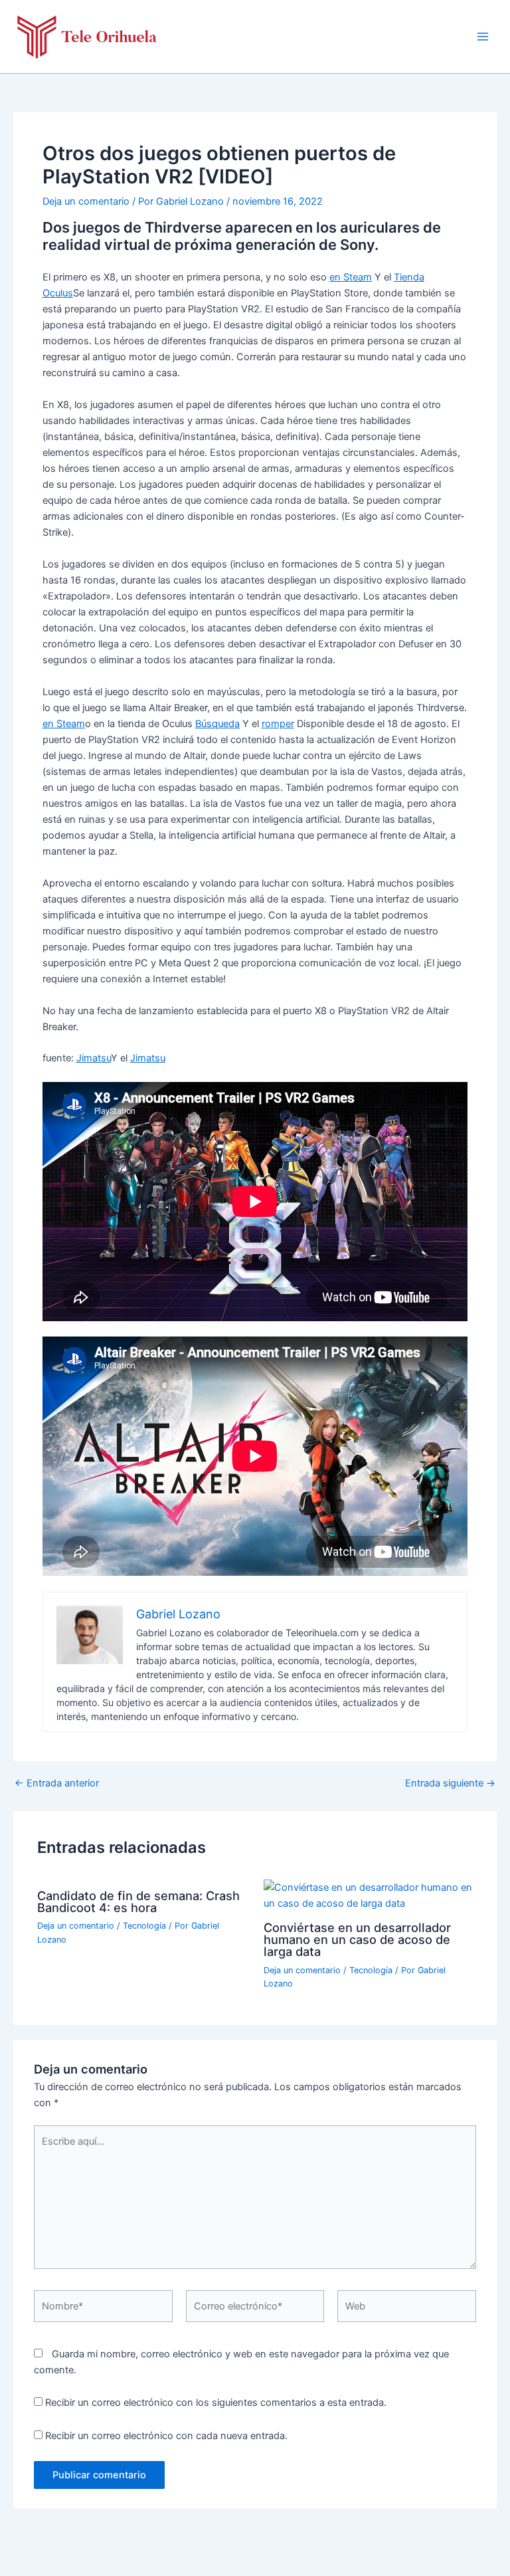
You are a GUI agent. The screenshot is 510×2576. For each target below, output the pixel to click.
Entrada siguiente (450, 1783)
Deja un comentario (86, 201)
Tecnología (144, 1926)
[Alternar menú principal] (483, 37)
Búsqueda (217, 724)
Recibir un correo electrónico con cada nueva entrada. (166, 2436)
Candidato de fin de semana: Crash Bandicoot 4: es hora (138, 1901)
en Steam (351, 277)
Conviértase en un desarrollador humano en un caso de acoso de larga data (357, 1939)
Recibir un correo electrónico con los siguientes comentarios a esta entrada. (216, 2403)
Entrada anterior (57, 1783)
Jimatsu (94, 1058)
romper (278, 724)
